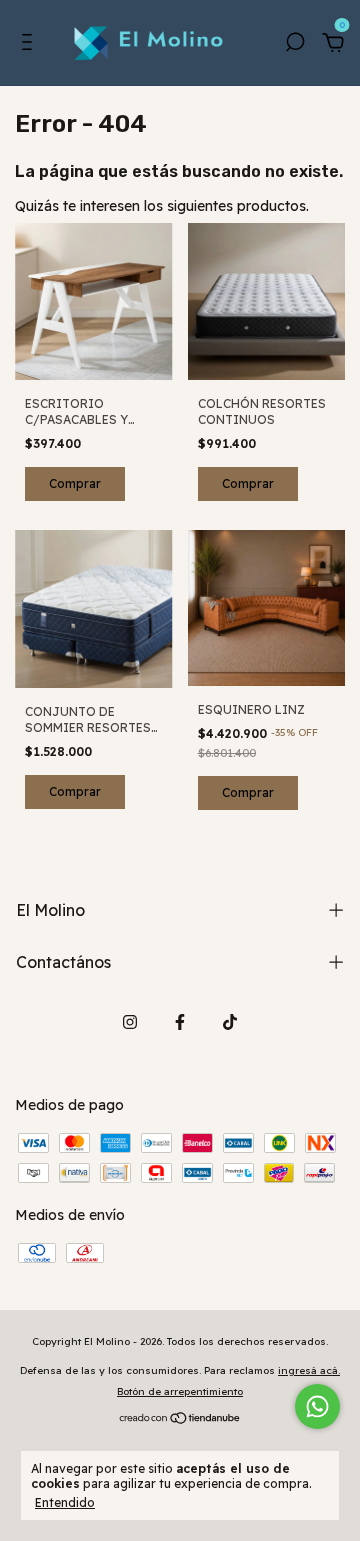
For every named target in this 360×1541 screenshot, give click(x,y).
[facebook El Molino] (180, 1022)
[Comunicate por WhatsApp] (317, 1406)
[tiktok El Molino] (230, 1022)
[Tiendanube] (180, 1420)
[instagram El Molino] (130, 1022)
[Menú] (30, 45)
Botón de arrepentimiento (180, 1391)
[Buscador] (295, 45)
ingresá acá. (309, 1370)
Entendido (65, 1502)
